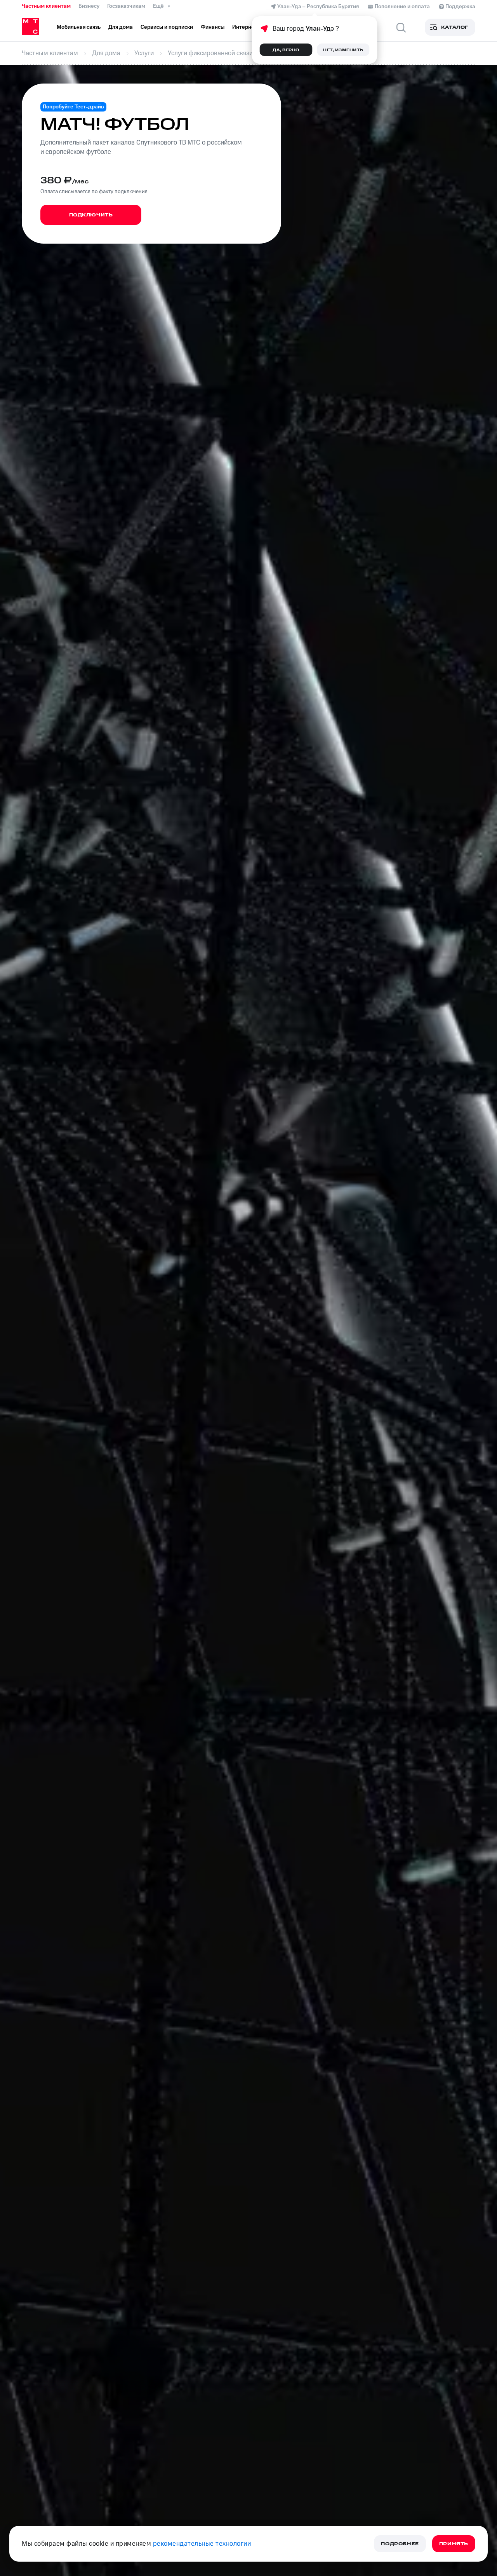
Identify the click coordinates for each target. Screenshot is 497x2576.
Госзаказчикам (126, 6)
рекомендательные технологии (202, 2544)
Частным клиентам (46, 6)
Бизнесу (89, 6)
